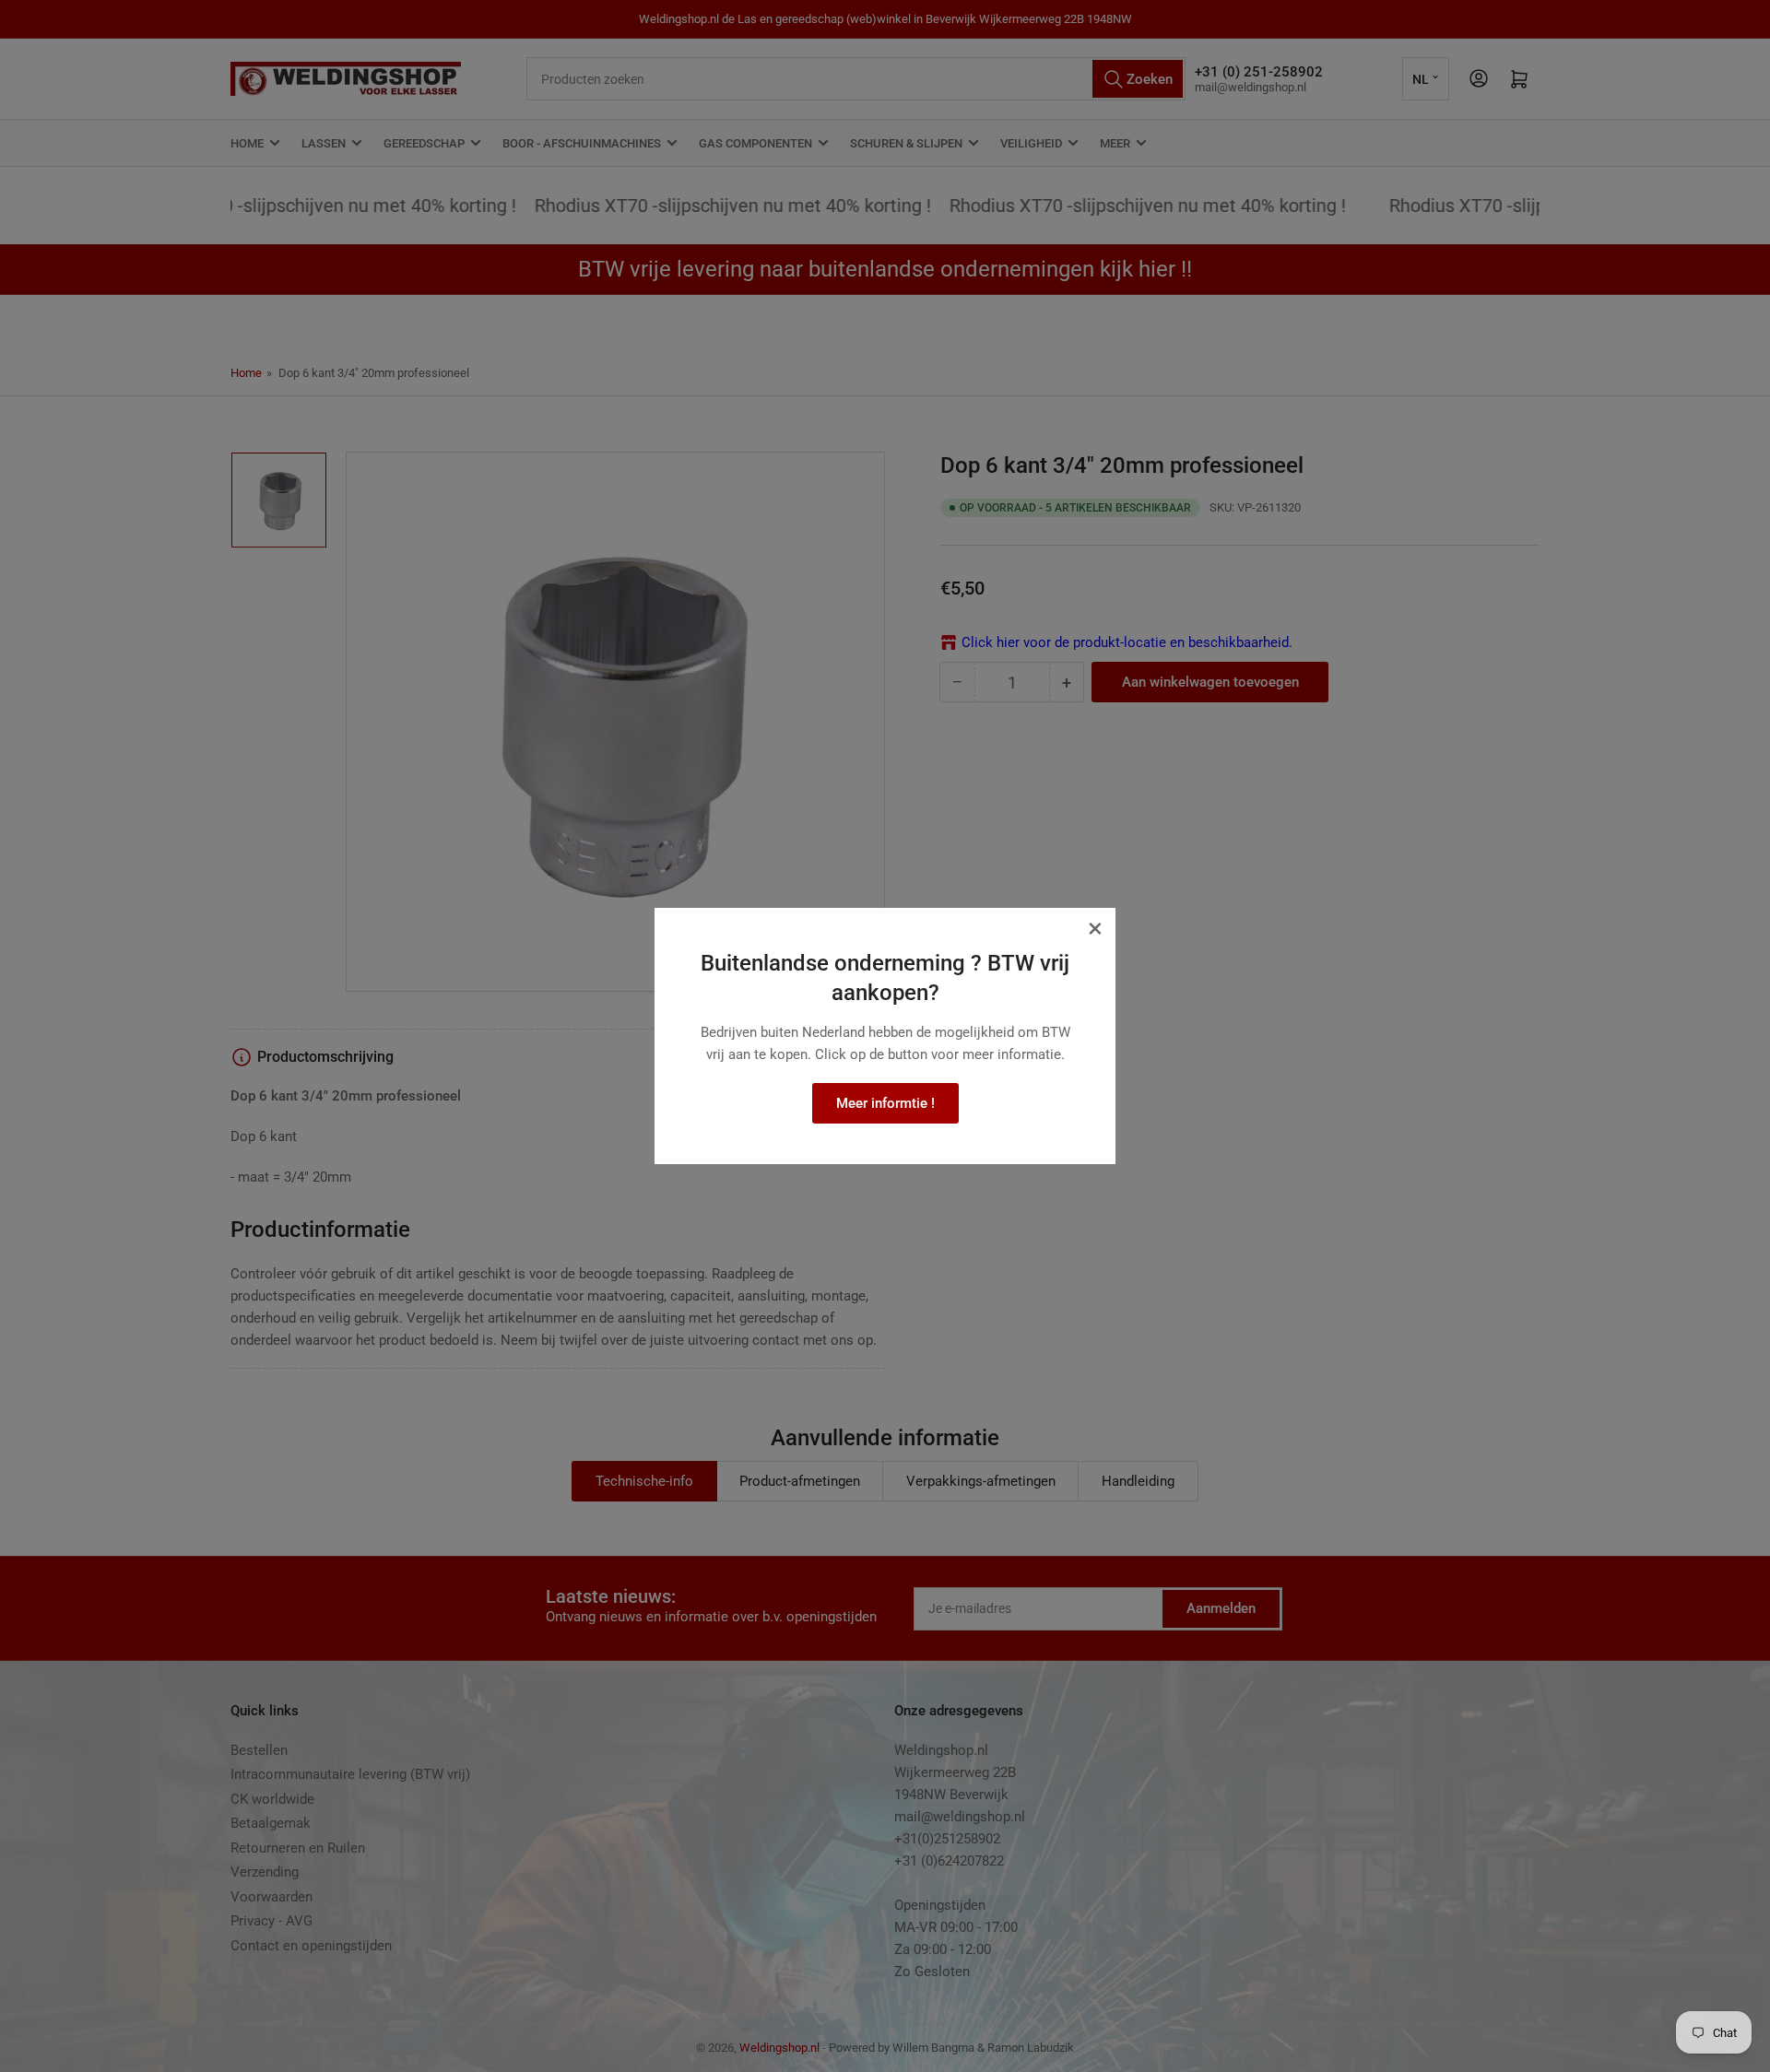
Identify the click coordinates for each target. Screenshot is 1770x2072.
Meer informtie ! (885, 1103)
